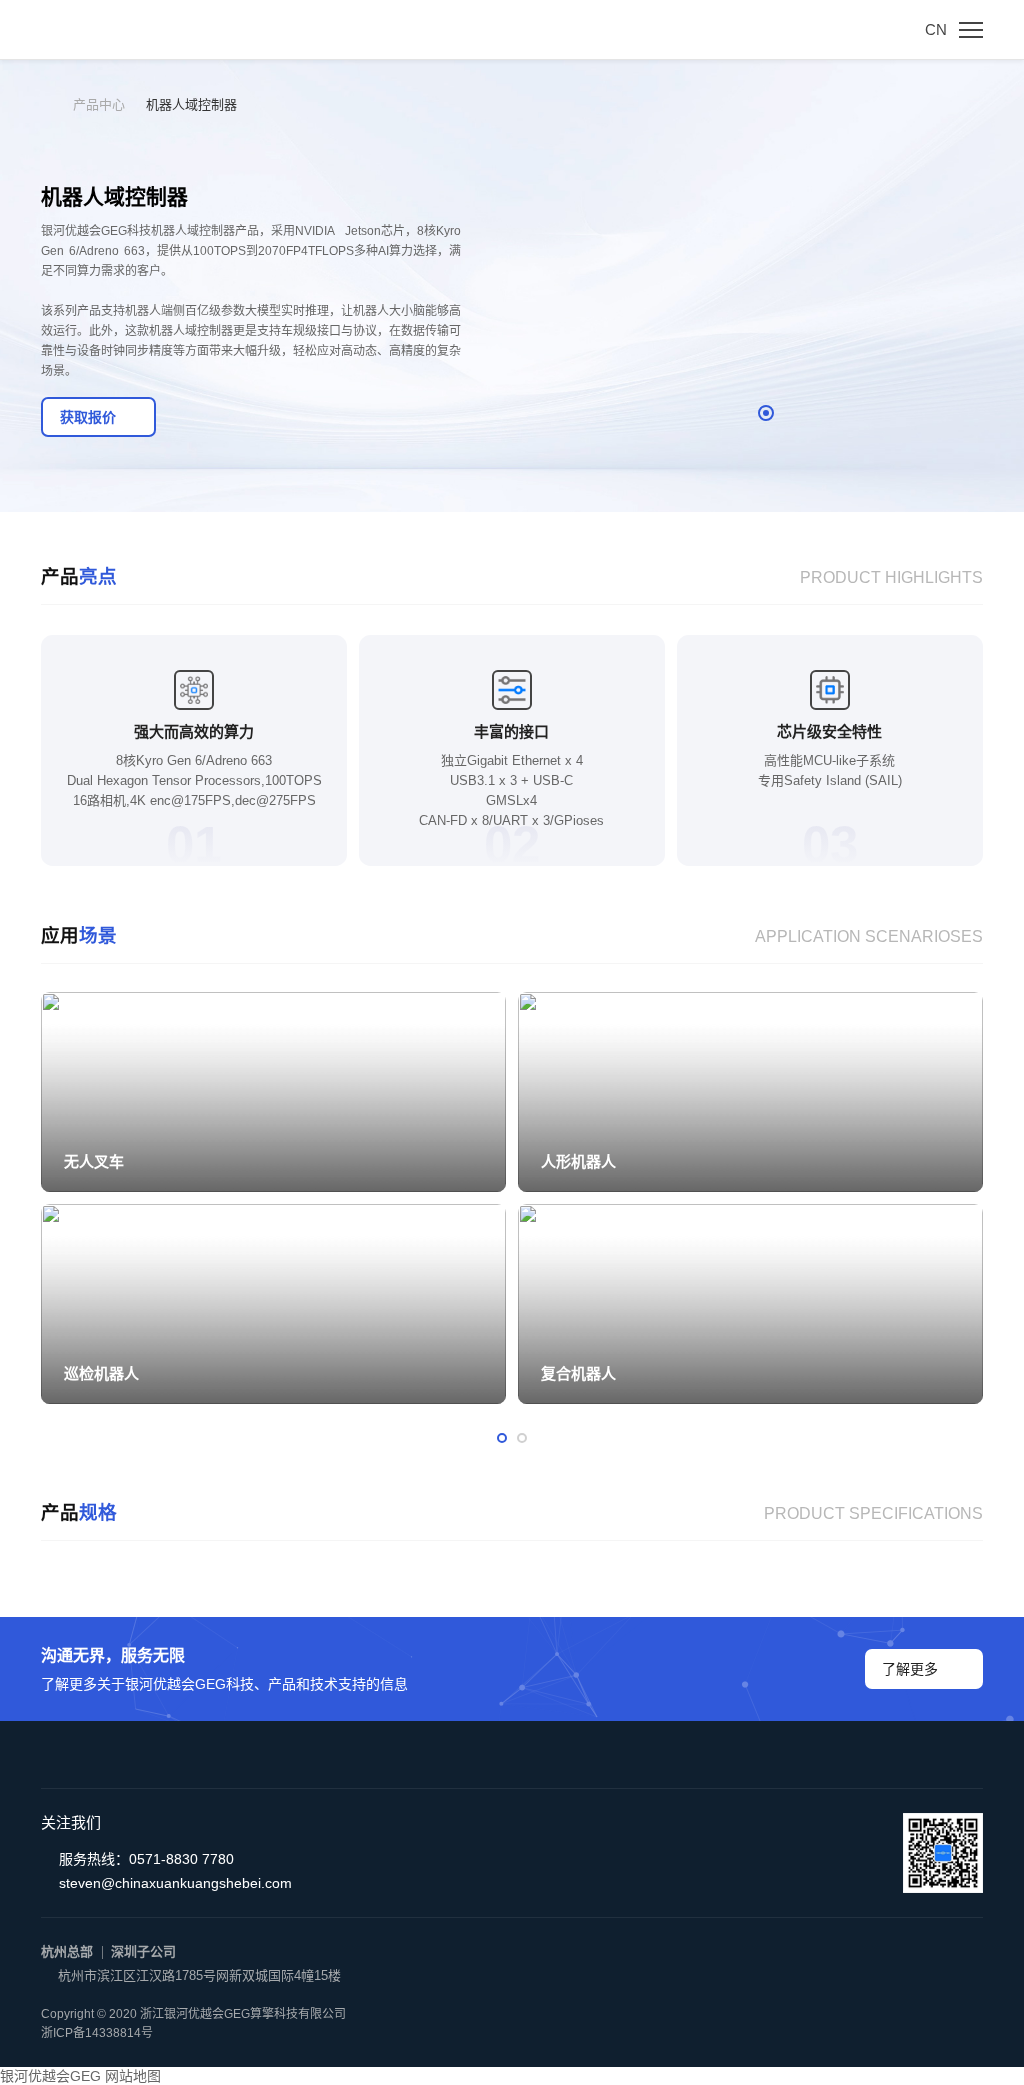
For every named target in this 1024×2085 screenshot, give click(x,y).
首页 (57, 104)
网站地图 (133, 2076)
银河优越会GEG (50, 2076)
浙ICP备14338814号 (97, 2033)
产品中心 (99, 104)
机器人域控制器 (191, 104)
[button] (766, 413)
